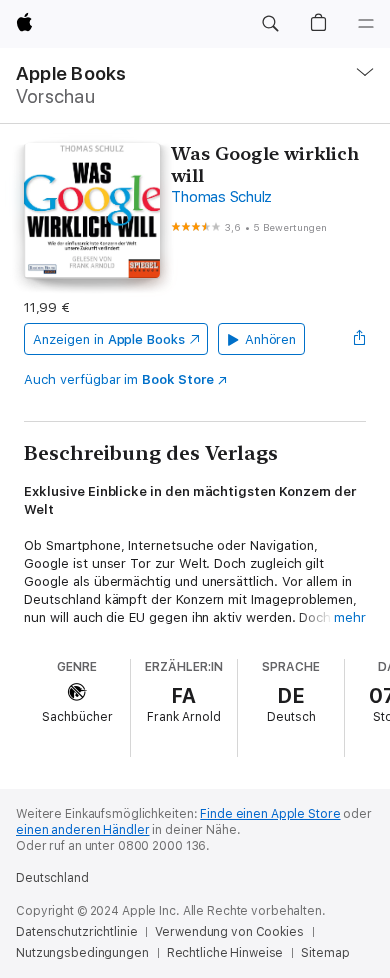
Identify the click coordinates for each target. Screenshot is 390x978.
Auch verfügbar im (118, 379)
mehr (350, 617)
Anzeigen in (109, 339)
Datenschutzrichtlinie (76, 932)
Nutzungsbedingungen (82, 953)
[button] (270, 24)
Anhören (271, 339)
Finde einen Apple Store (270, 814)
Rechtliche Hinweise (225, 953)
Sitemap (325, 953)
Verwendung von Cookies (229, 932)
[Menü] (366, 24)
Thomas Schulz (221, 197)
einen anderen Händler (82, 830)
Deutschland (52, 878)
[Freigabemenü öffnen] (360, 339)
